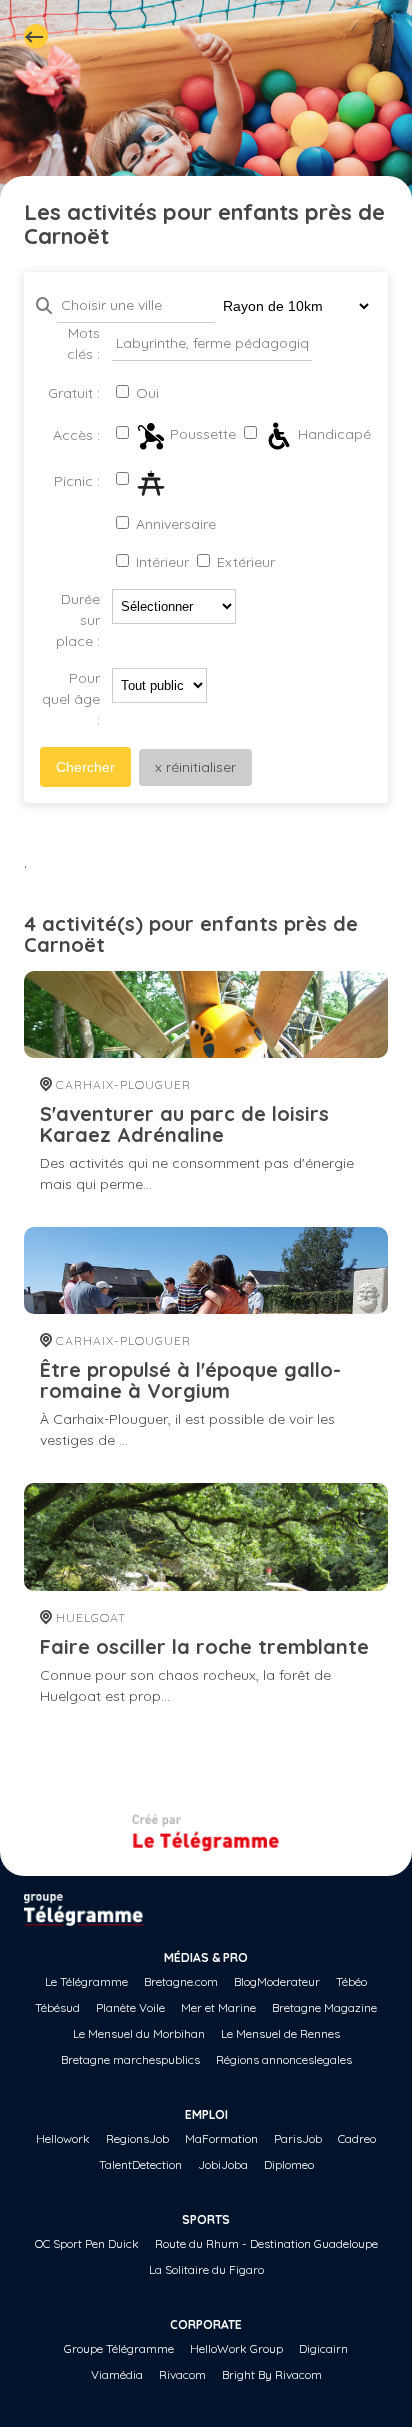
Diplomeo (289, 2164)
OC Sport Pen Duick (87, 2243)
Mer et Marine (218, 2007)
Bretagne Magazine (324, 2007)
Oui (145, 393)
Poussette (201, 434)
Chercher (85, 767)
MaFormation (221, 2138)
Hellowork (63, 2138)
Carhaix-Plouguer (121, 1084)
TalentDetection (140, 2164)
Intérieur (160, 562)
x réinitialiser (195, 767)
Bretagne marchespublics (130, 2059)
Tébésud (57, 2007)
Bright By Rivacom (272, 2374)
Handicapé (332, 434)
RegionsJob (137, 2138)
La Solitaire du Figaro (206, 2269)
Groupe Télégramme (119, 2348)
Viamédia (117, 2374)
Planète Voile (130, 2007)
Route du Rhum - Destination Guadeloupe (266, 2243)
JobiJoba (223, 2164)
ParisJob (298, 2138)
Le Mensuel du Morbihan (139, 2033)
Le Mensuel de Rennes (280, 2033)
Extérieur (244, 562)
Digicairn (323, 2348)
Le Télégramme (86, 1981)
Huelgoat (89, 1617)
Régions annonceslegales (284, 2059)
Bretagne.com (181, 1981)
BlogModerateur (277, 1981)
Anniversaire (174, 524)
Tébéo (351, 1981)
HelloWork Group (236, 2348)
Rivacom (182, 2374)
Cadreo (357, 2138)
